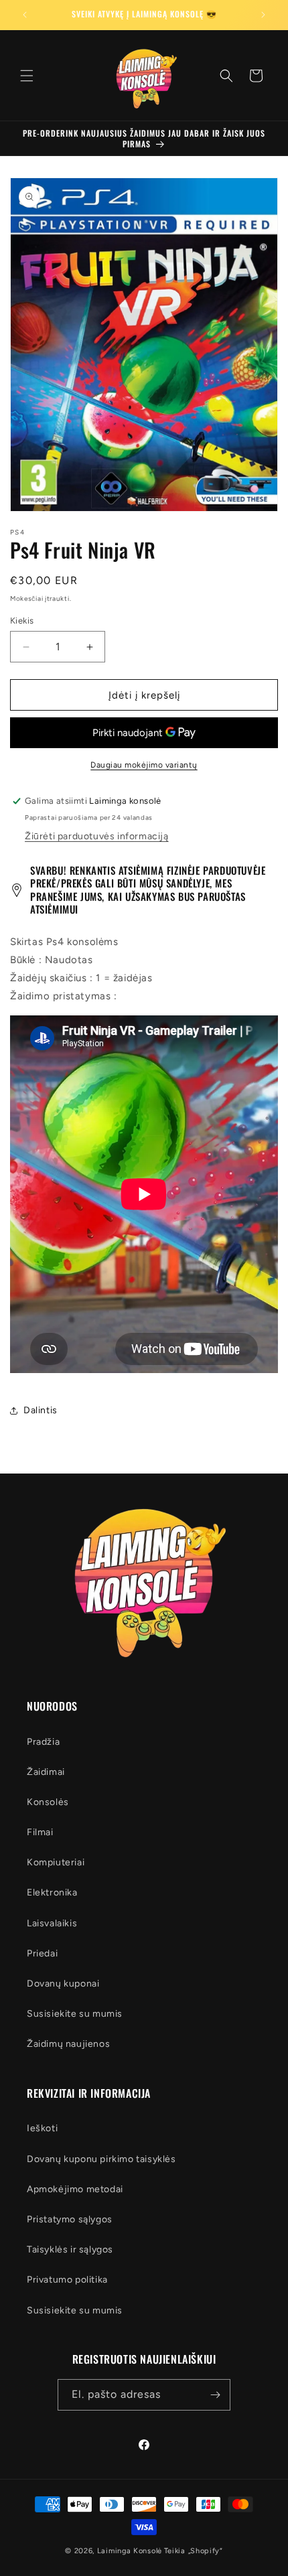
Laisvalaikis (52, 1923)
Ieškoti (42, 2128)
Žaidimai (46, 1772)
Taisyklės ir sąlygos (70, 2249)
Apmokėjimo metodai (75, 2189)
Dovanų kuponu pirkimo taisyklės (101, 2159)
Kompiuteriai (56, 1862)
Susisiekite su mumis (75, 2014)
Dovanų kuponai (63, 1984)
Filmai (40, 1832)
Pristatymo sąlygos (70, 2219)
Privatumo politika (67, 2280)
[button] (27, 76)
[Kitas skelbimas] (263, 15)
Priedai (42, 1953)
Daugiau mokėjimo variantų (144, 765)
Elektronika (52, 1892)
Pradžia (43, 1742)
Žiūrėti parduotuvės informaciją (97, 836)
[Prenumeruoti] (215, 2395)
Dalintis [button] (41, 1410)
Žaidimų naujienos (68, 2044)
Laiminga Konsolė (130, 2551)
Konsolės (48, 1802)
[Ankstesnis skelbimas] (25, 15)
